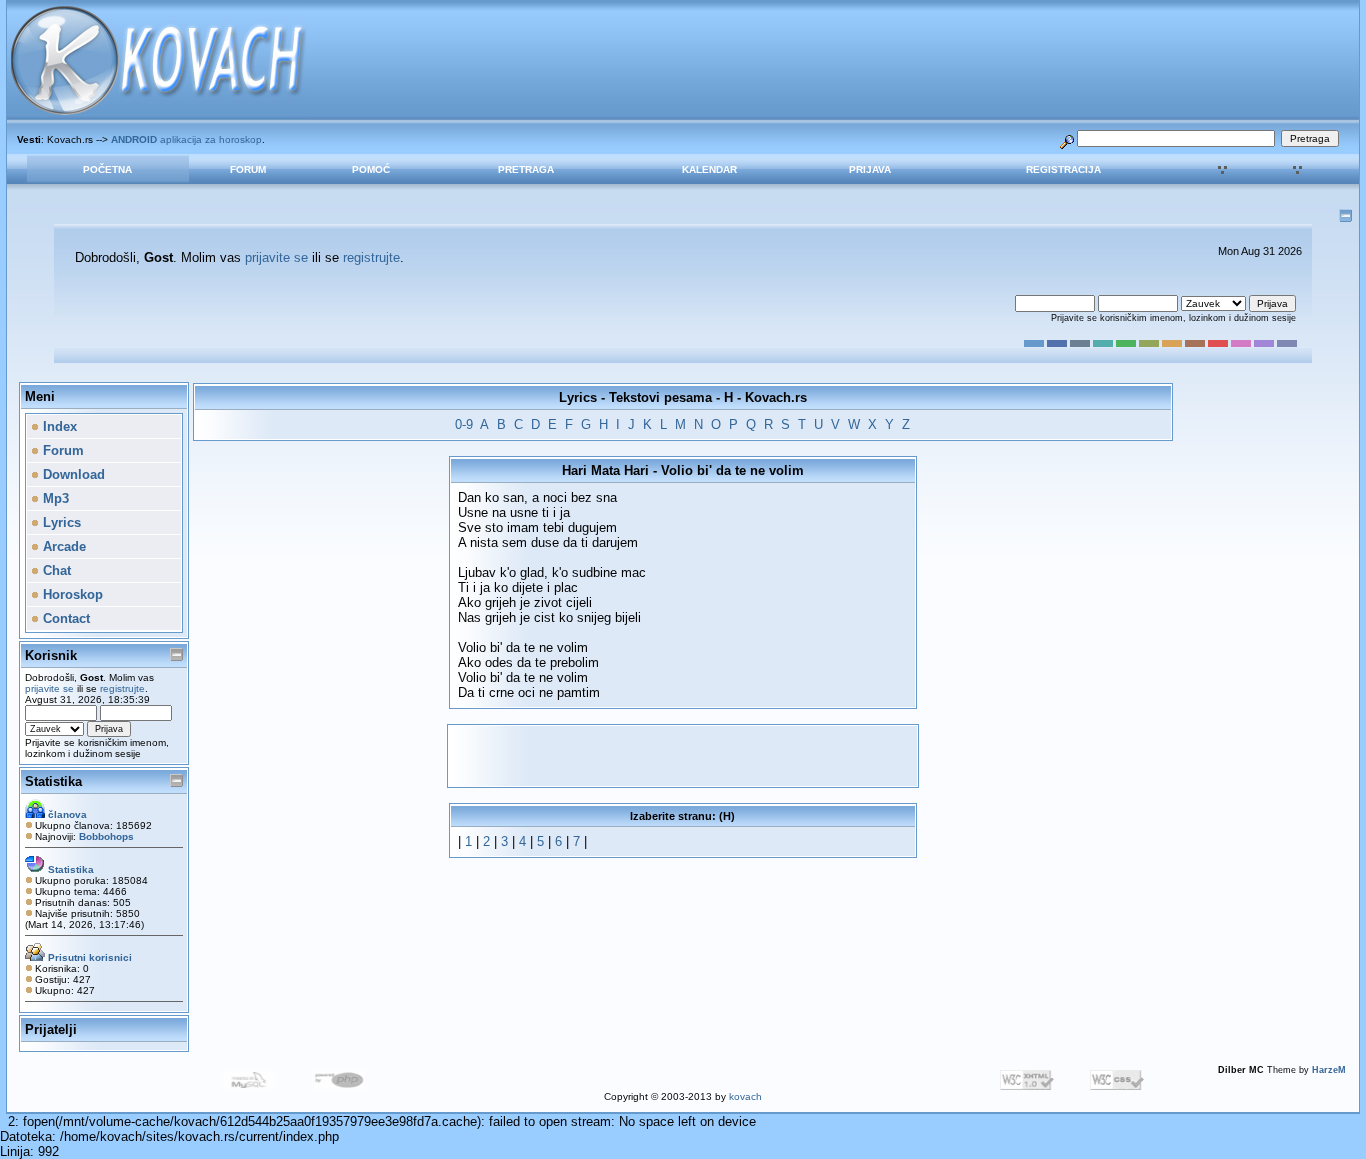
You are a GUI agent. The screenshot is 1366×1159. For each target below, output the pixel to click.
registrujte (371, 257)
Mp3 (54, 498)
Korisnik (51, 655)
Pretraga (526, 169)
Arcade (62, 546)
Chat (55, 570)
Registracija (1063, 169)
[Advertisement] (683, 756)
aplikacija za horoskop (186, 139)
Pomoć (371, 169)
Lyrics (60, 522)
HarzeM (1329, 1070)
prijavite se (276, 257)
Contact (64, 618)
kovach (745, 1096)
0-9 (464, 424)
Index (58, 426)
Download (72, 474)
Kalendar (709, 169)
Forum (248, 169)
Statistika (53, 781)
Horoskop (71, 594)
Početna (107, 169)
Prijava (870, 169)
